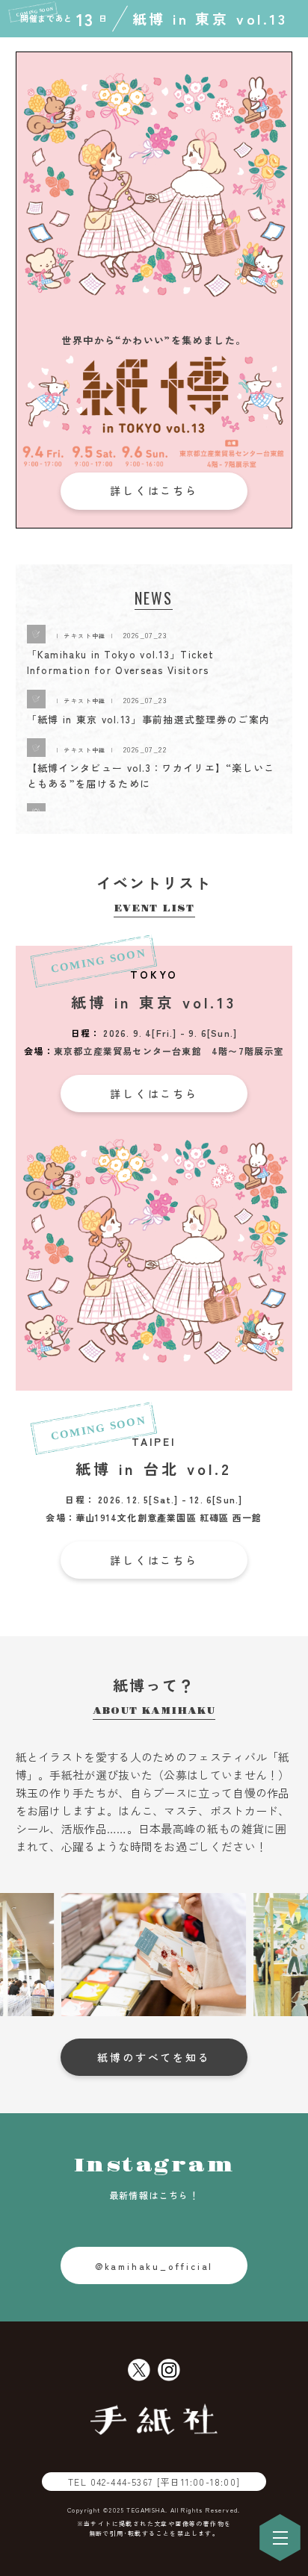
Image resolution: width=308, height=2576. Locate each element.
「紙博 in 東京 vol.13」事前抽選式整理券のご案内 (149, 719)
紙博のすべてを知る (154, 2057)
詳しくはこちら (154, 490)
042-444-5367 (165, 2482)
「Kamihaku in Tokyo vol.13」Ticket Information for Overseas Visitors (121, 662)
